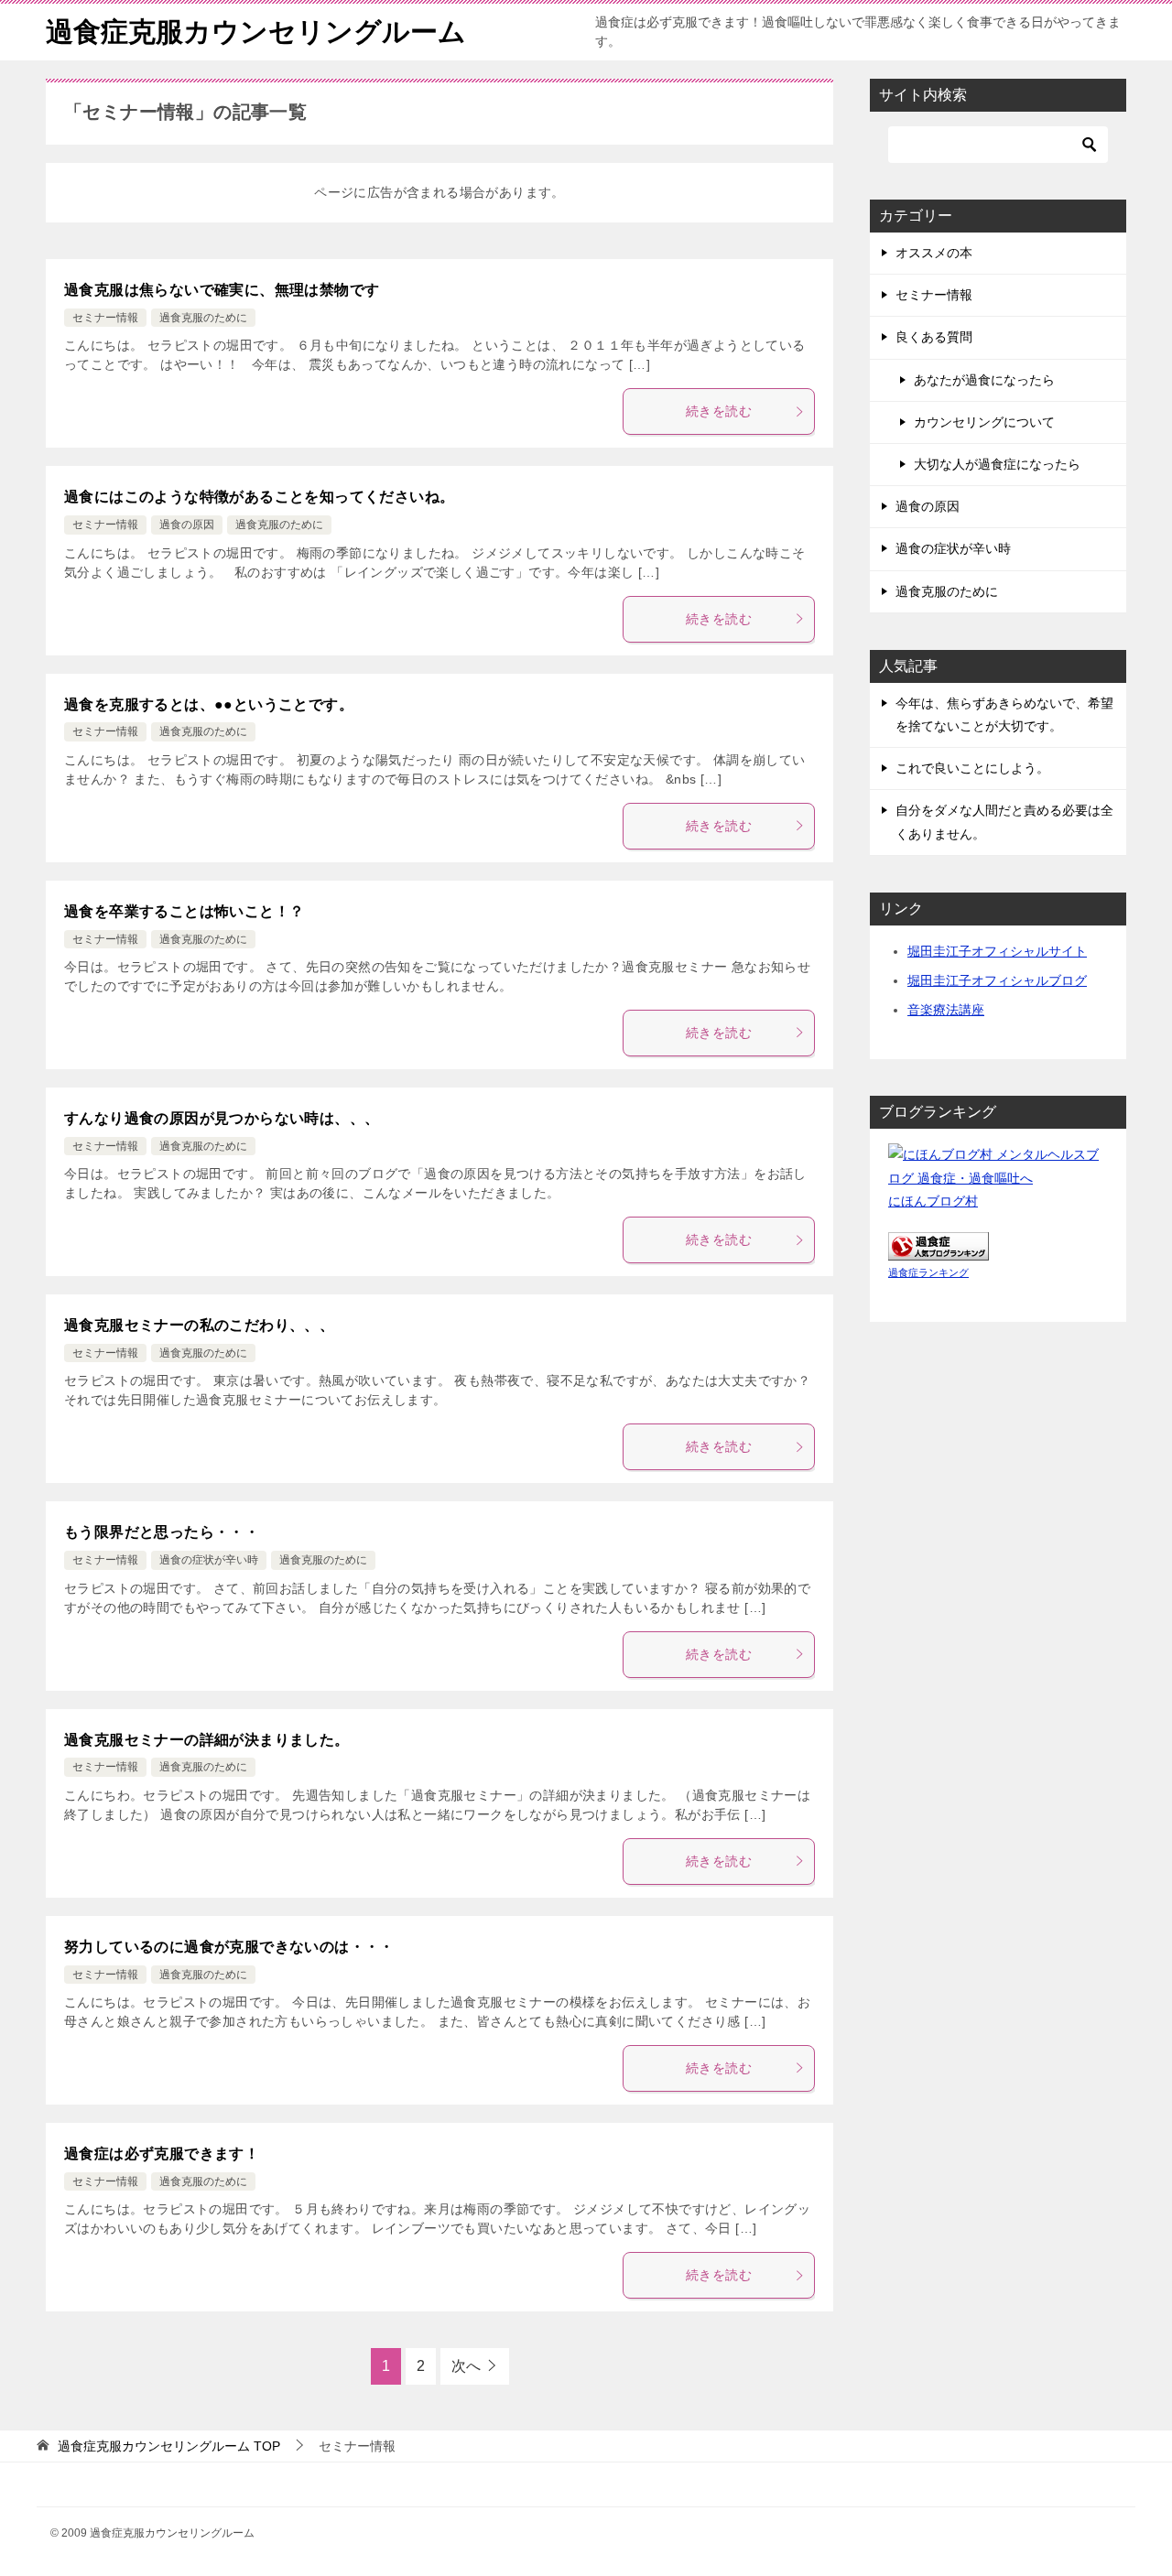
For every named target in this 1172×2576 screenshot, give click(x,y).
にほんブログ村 (933, 1201)
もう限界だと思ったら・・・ (162, 1532)
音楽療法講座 (946, 1010)
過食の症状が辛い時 (209, 1560)
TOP (169, 2446)
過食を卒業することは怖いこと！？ (184, 911)
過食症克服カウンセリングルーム (256, 32)
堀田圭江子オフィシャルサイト (997, 951)
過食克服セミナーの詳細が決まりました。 (207, 1740)
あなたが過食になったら (984, 380)
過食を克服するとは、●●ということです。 (209, 704)
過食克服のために (203, 318)
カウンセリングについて (984, 422)
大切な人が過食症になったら (997, 464)
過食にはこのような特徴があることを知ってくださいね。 (259, 497)
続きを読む (719, 411)
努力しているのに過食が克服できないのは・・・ (229, 1947)
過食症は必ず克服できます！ (162, 2154)
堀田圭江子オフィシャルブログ (997, 980)
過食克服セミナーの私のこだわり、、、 (199, 1325)
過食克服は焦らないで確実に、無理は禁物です (222, 290)
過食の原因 (187, 525)
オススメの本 (934, 253)
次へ (466, 2366)
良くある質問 (934, 337)
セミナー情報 (105, 318)
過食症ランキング (928, 1272)
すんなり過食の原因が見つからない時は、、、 (222, 1118)
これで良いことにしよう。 (972, 768)
